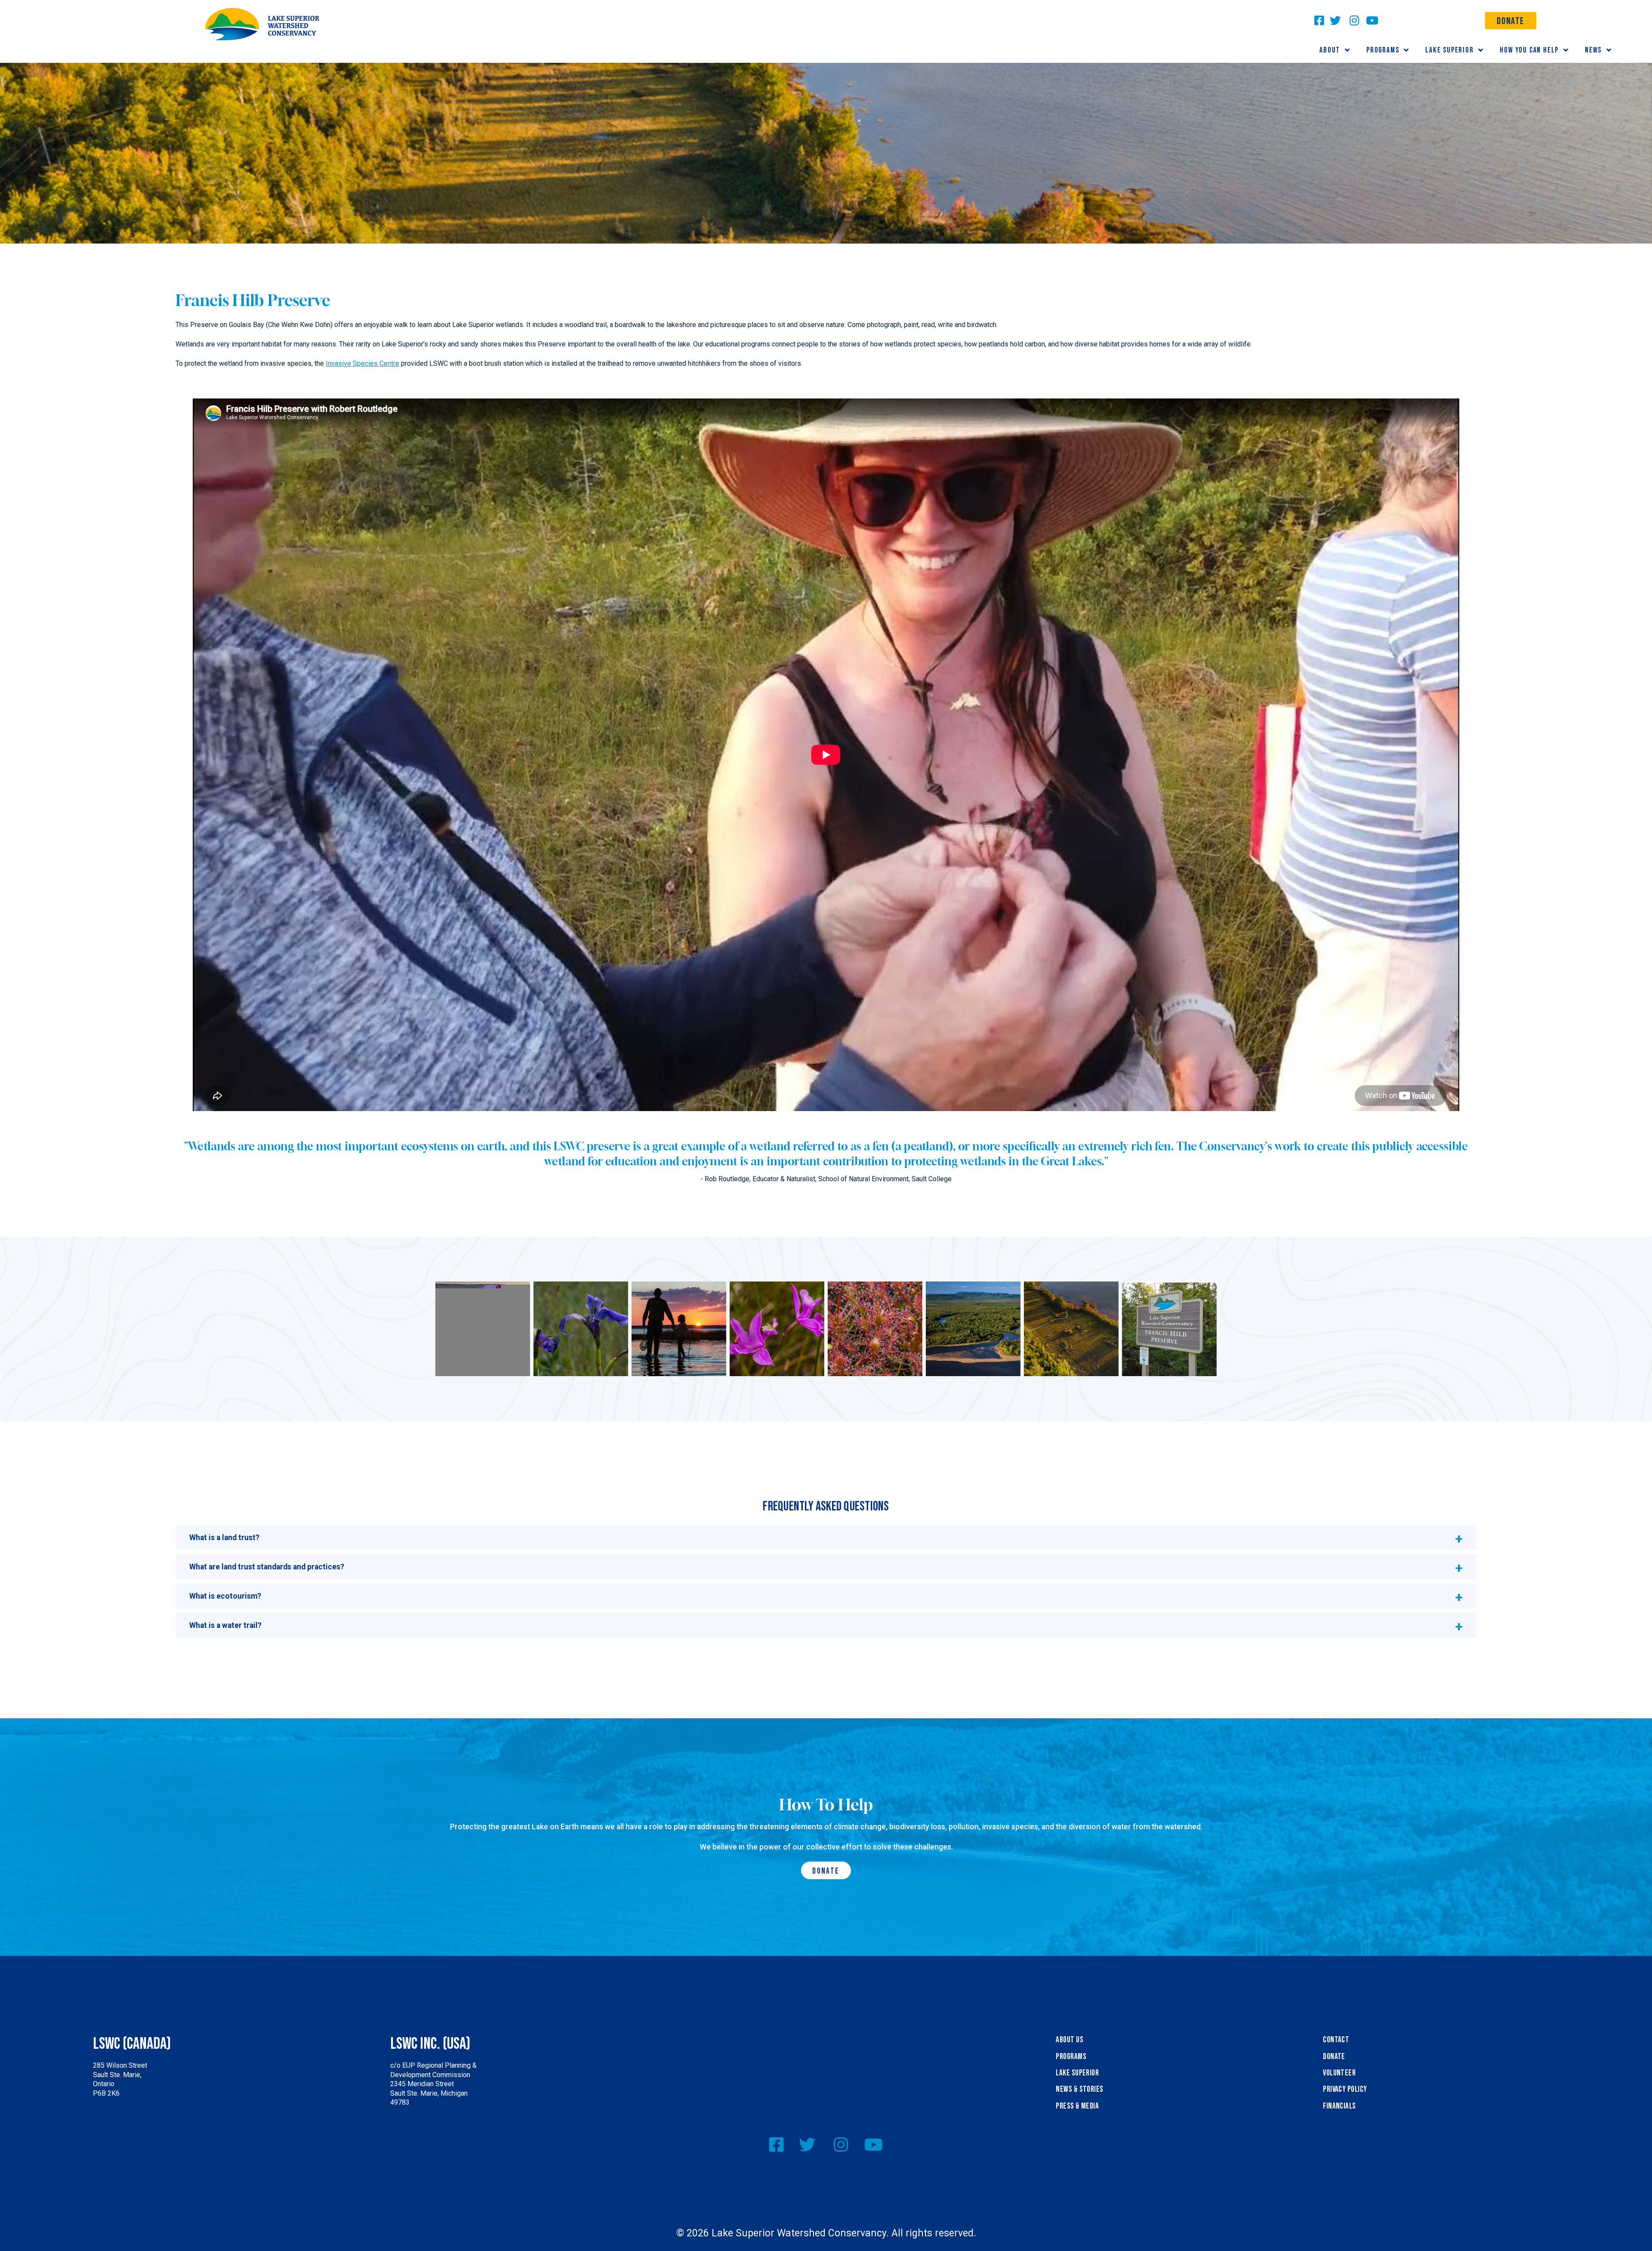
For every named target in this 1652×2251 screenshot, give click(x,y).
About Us (1069, 2040)
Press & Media (1077, 2106)
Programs (1071, 2057)
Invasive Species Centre (362, 363)
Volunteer (1339, 2073)
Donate (1510, 21)
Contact (1336, 2040)
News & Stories (1080, 2089)
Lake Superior (1077, 2073)
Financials (1339, 2106)
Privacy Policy (1345, 2089)
